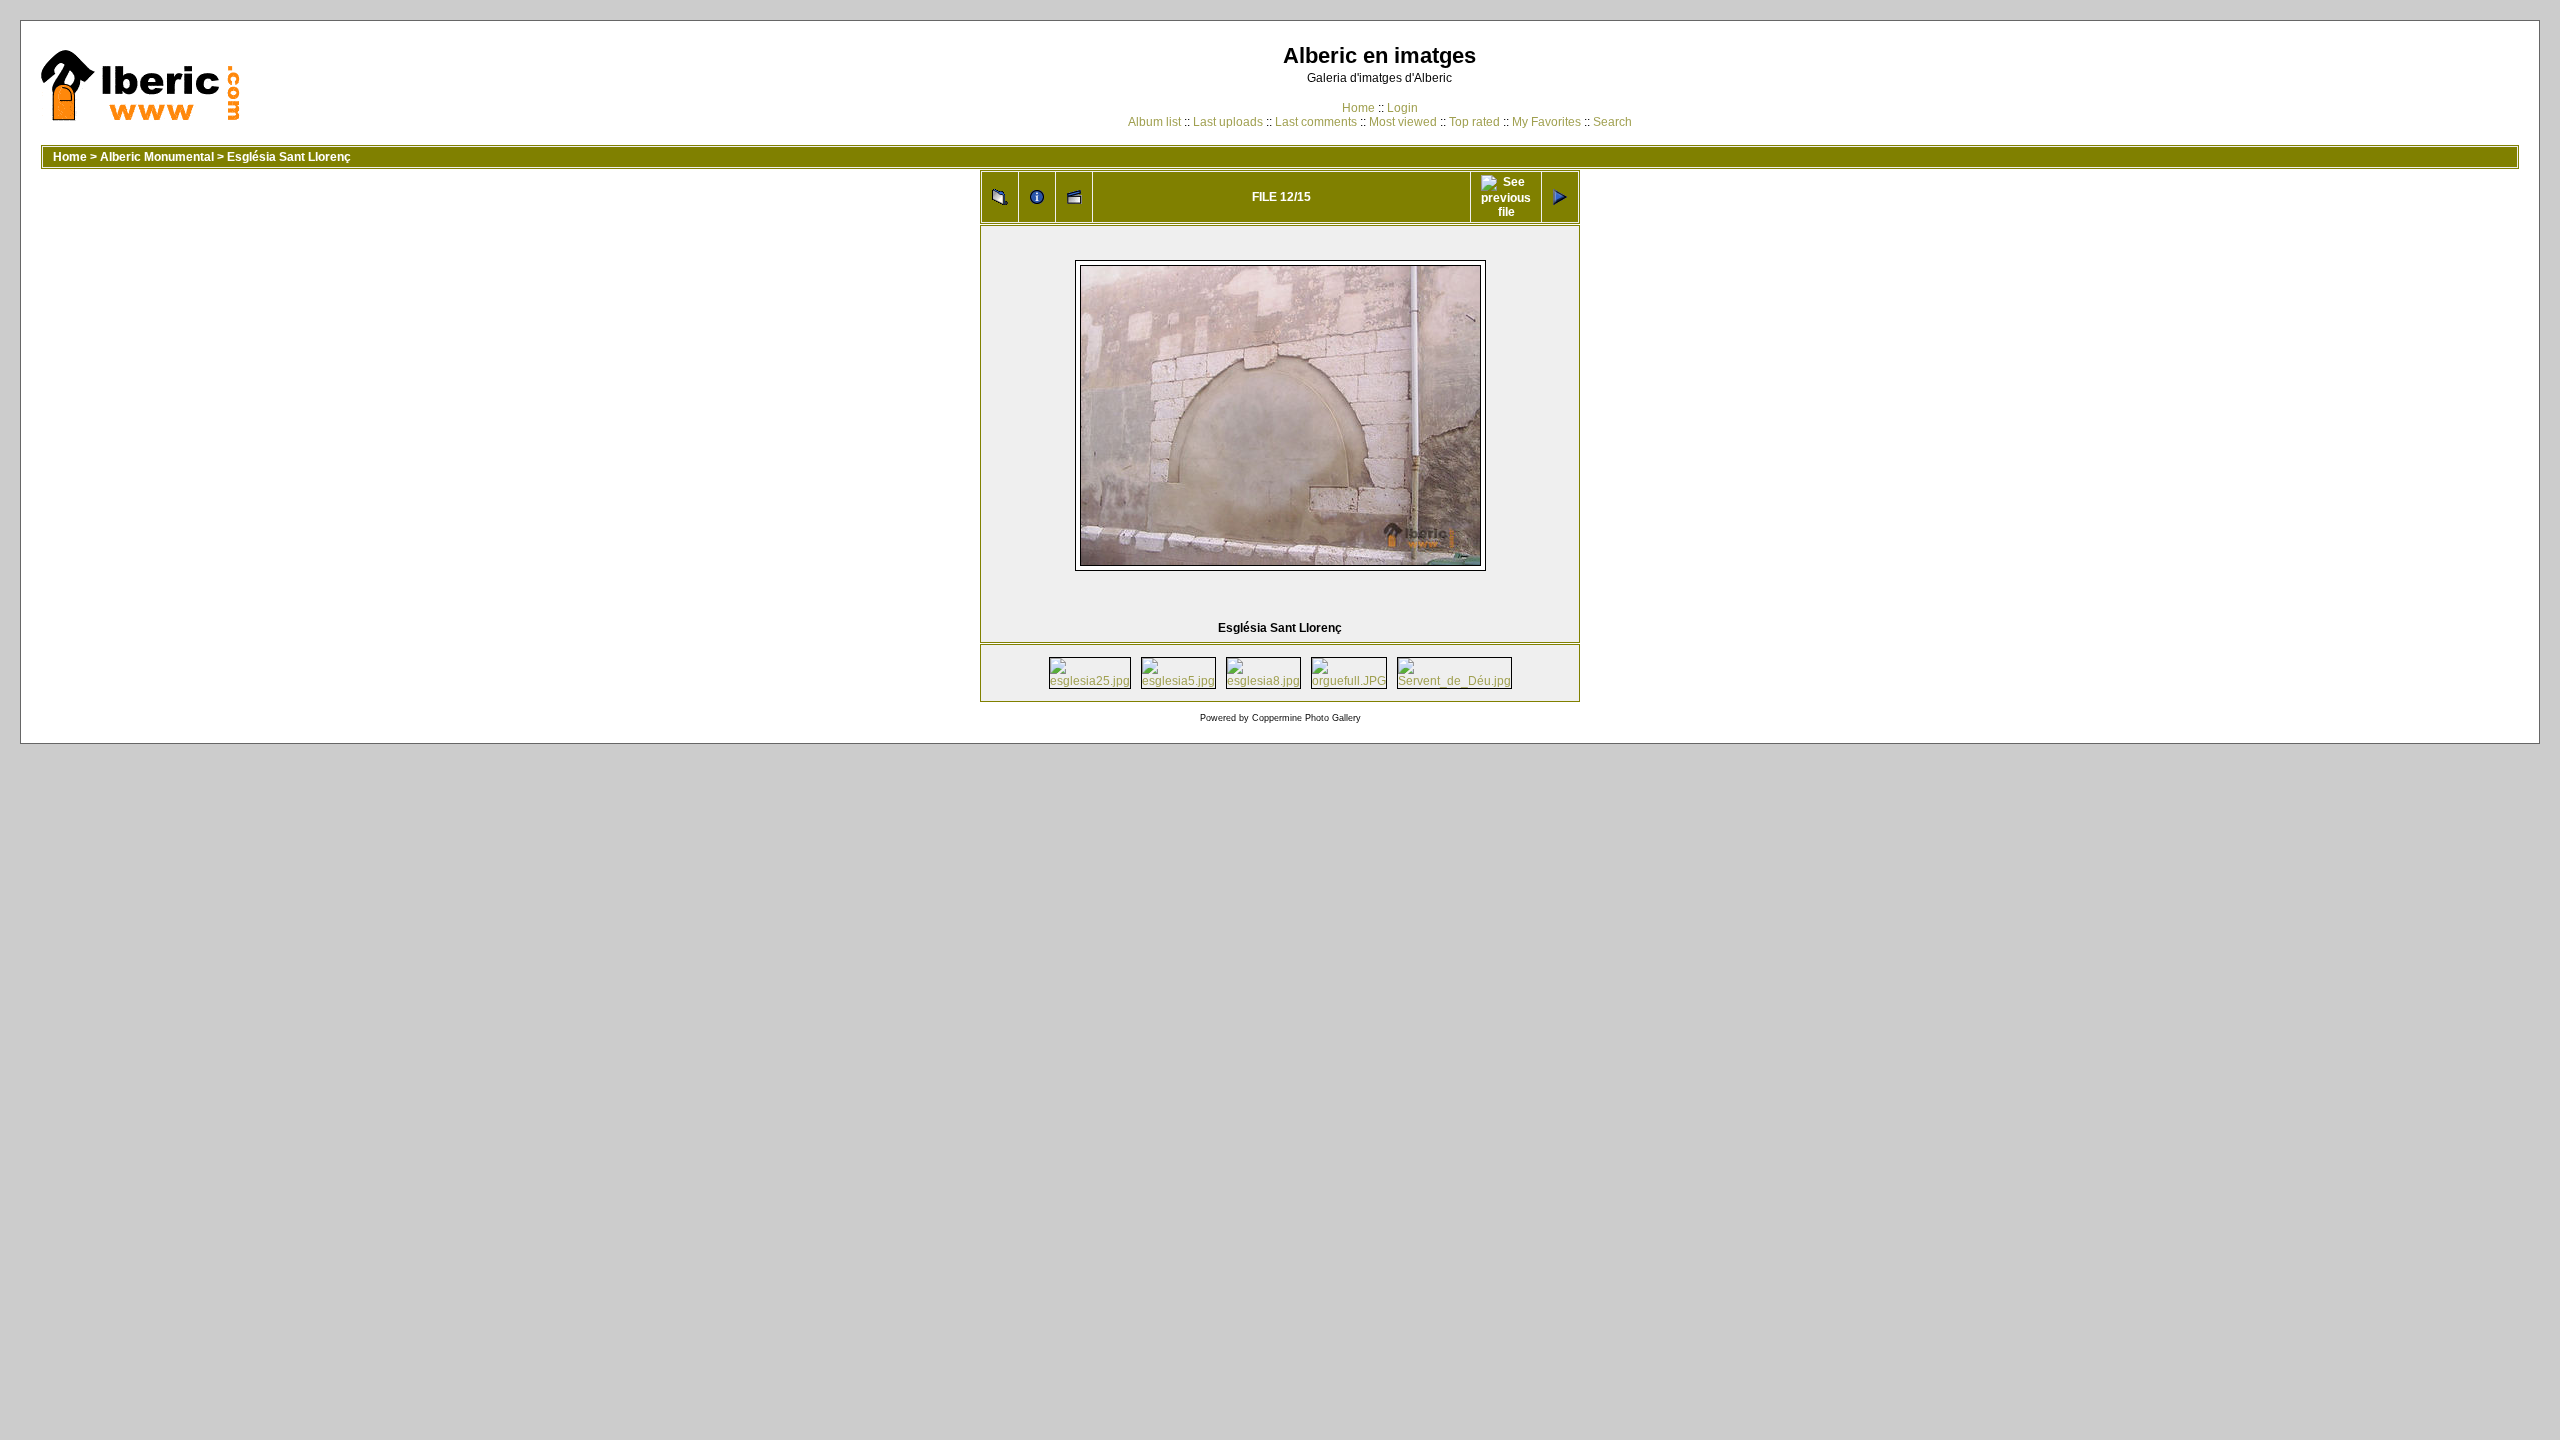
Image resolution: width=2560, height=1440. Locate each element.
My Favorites (1546, 122)
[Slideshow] (1074, 197)
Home (1358, 108)
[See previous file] (1506, 197)
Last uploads (1228, 122)
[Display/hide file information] (1037, 197)
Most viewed (1403, 122)
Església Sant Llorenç (289, 157)
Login (1402, 108)
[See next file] (1560, 197)
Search (1612, 122)
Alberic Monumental (157, 157)
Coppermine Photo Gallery (1306, 718)
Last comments (1316, 122)
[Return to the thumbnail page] (1000, 197)
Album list (1154, 122)
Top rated (1474, 122)
